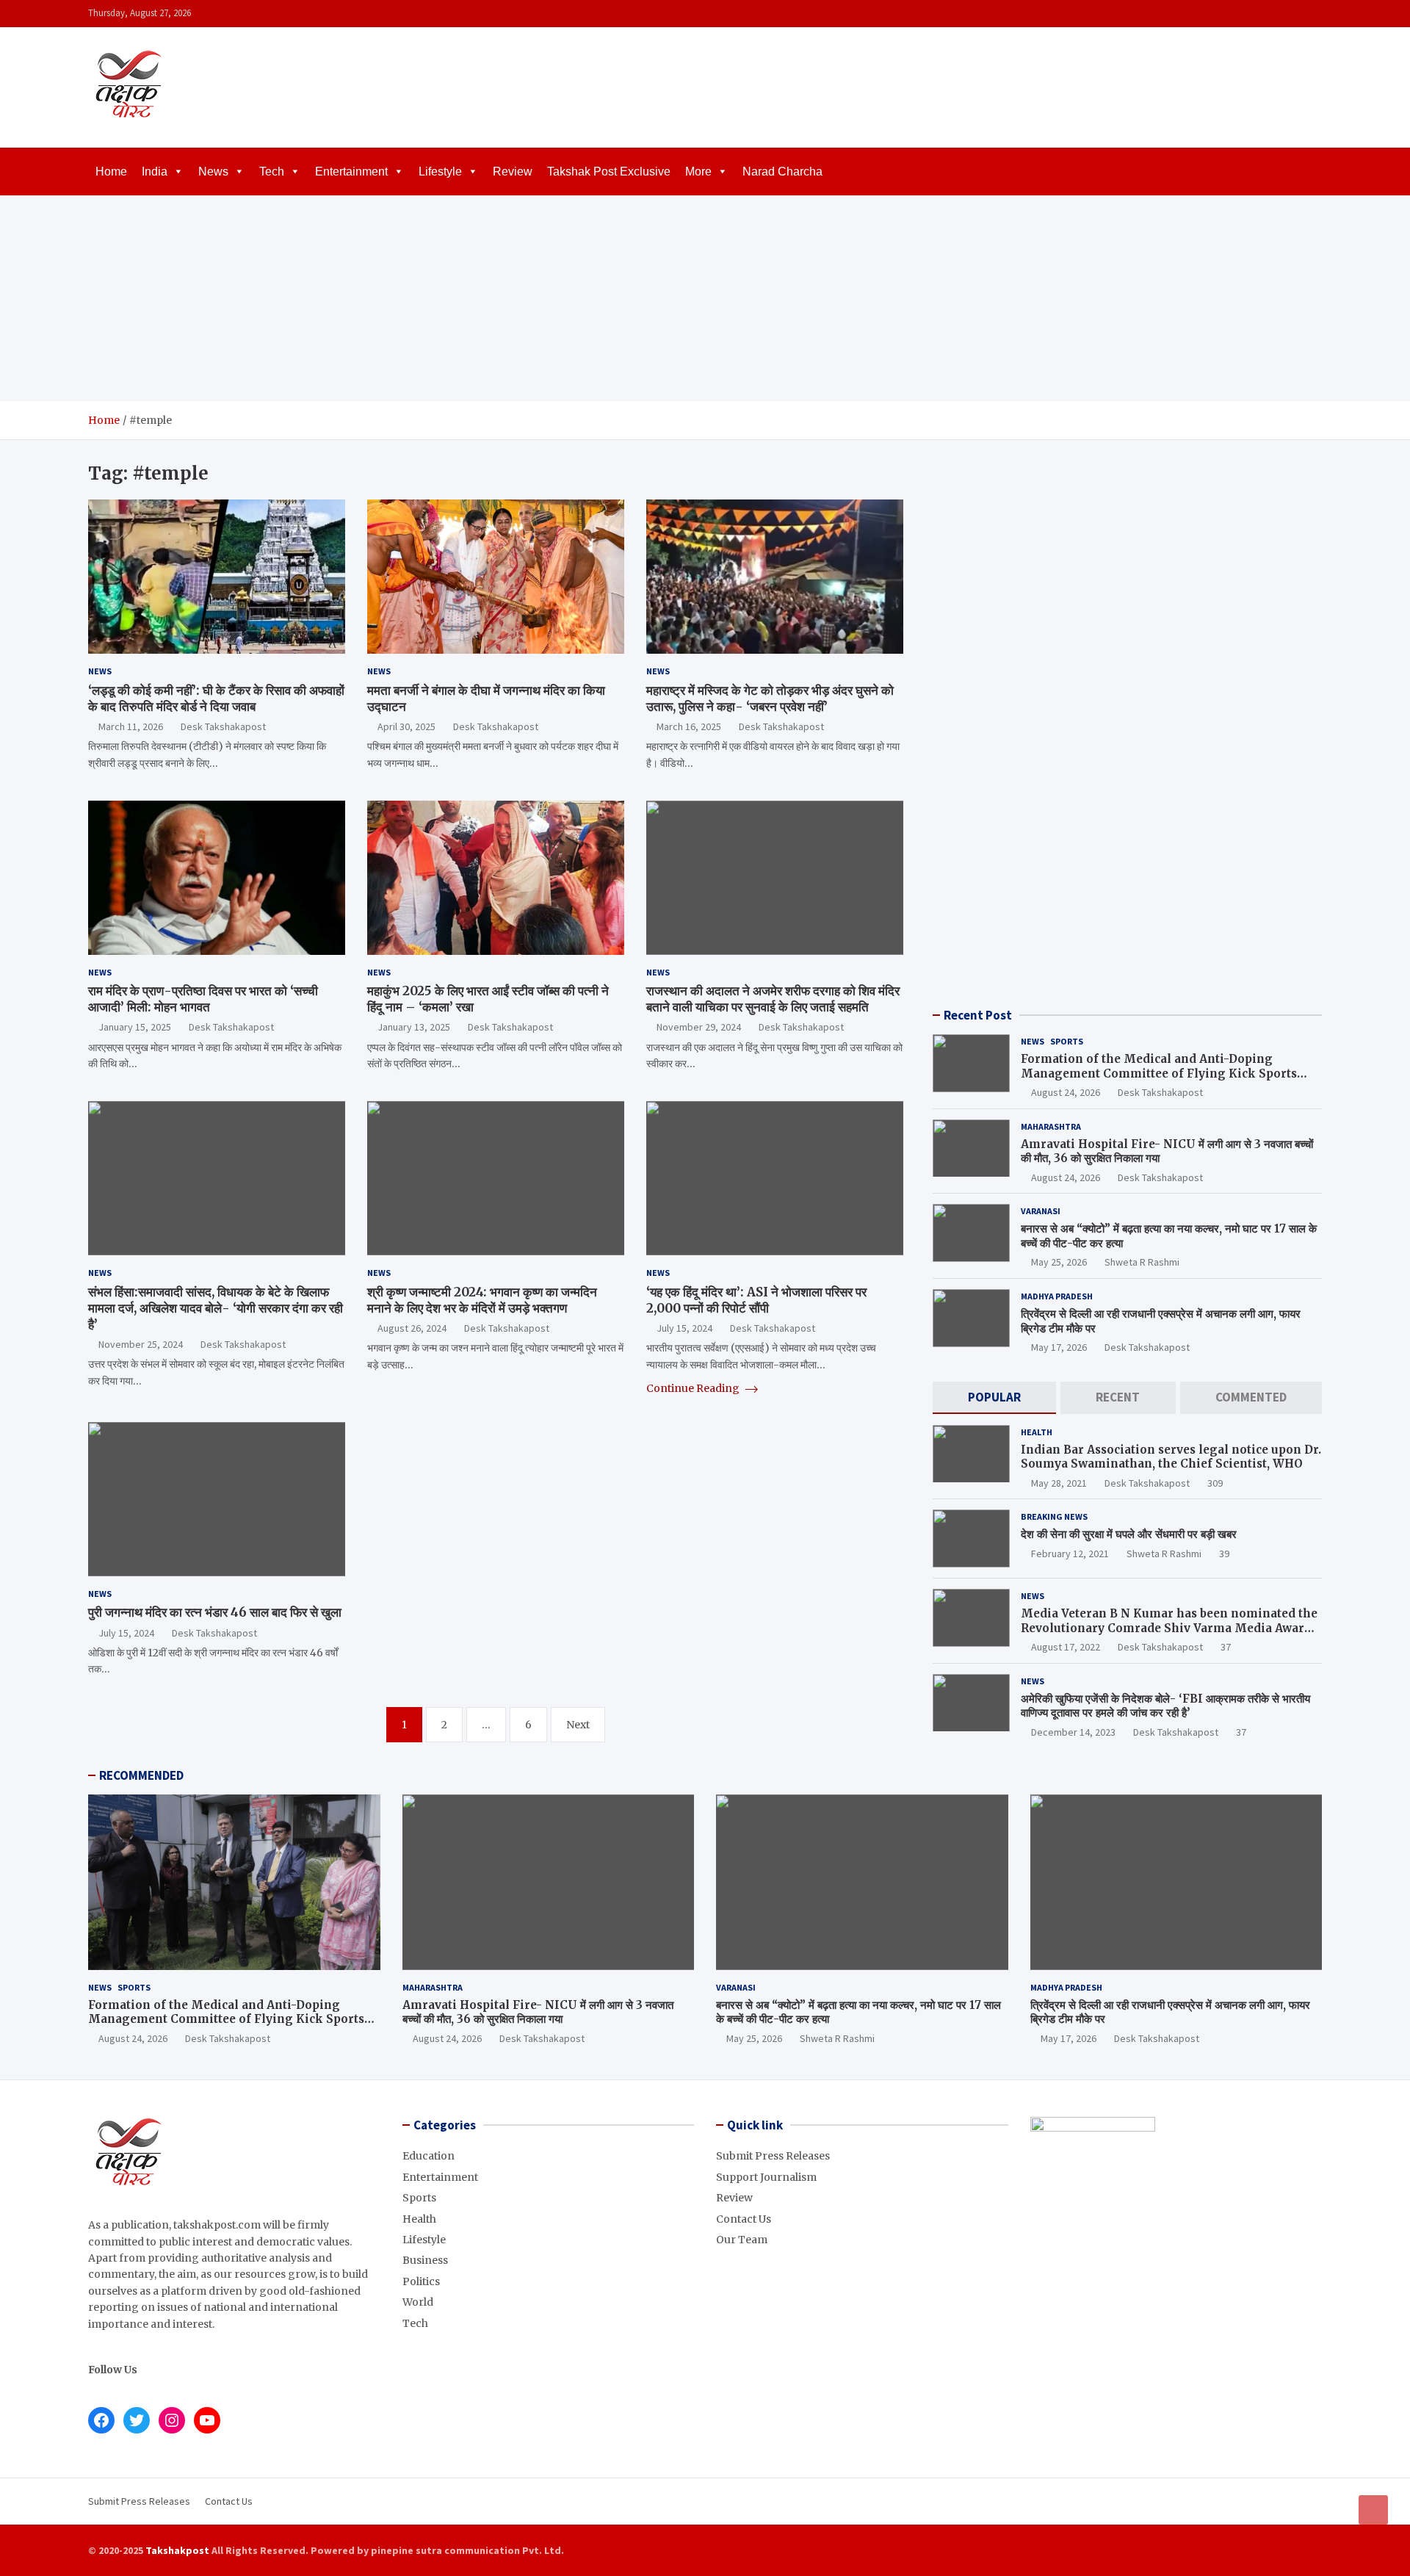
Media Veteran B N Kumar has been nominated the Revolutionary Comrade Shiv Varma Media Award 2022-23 (1169, 1628)
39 (1224, 1554)
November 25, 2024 (141, 1344)
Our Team (742, 2240)
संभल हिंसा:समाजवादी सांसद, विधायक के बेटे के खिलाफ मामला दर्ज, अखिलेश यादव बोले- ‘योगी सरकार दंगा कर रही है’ (216, 1308)
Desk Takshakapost (223, 726)
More (698, 172)
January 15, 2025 (135, 1027)
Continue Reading (694, 1388)
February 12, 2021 (1070, 1554)
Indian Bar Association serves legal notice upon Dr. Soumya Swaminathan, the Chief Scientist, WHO (1171, 1457)
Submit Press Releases (773, 2156)
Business (425, 2260)
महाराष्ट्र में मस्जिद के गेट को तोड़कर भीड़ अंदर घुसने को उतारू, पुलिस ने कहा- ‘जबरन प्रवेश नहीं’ (770, 699)
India (155, 172)
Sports (1067, 1041)
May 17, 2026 (1059, 1347)
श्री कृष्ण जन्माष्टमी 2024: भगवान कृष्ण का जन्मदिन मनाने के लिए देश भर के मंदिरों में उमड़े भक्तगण (482, 1300)
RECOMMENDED (141, 1775)
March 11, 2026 (131, 726)
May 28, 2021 (1059, 1483)
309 (1215, 1483)
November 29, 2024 (699, 1027)
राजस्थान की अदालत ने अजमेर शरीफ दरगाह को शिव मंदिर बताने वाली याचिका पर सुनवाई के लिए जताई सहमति (773, 999)
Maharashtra (1051, 1126)
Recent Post (978, 1015)
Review (513, 172)
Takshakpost (177, 2550)
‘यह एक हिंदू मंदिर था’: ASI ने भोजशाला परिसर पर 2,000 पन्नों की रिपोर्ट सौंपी (756, 1300)
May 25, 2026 (1059, 1262)
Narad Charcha (782, 172)
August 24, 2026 (1066, 1092)
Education (429, 2156)
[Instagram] (1274, 14)
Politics (421, 2281)
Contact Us (744, 2219)
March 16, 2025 (689, 726)
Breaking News (1054, 1516)
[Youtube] (1312, 14)
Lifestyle (440, 172)
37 (1226, 1647)
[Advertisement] (705, 298)
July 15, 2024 (684, 1328)
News (213, 172)
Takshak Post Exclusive (609, 172)
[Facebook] (1255, 14)
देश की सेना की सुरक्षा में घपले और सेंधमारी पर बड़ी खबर (1129, 1534)
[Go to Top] (1373, 2510)
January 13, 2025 (414, 1027)
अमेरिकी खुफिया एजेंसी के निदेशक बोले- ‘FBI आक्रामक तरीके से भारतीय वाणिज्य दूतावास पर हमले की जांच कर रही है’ (1165, 1706)
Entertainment (351, 172)
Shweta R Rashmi (1142, 1262)
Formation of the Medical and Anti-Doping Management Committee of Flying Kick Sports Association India (1159, 1073)
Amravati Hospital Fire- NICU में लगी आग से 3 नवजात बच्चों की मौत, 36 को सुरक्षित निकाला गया (538, 2012)
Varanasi (1041, 1211)
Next (578, 1725)
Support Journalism (766, 2177)
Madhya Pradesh (1057, 1296)
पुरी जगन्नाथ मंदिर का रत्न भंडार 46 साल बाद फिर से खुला (215, 1612)
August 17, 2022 (1066, 1647)
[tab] (994, 1397)
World (418, 2302)
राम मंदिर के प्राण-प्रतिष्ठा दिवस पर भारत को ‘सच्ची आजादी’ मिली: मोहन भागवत (203, 999)
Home (111, 172)
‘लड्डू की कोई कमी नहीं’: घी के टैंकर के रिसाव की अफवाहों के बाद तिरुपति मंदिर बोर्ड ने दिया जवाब (216, 699)
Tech (272, 172)
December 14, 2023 (1073, 1732)
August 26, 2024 (412, 1328)
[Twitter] (1293, 14)
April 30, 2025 (406, 726)
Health (1037, 1432)
